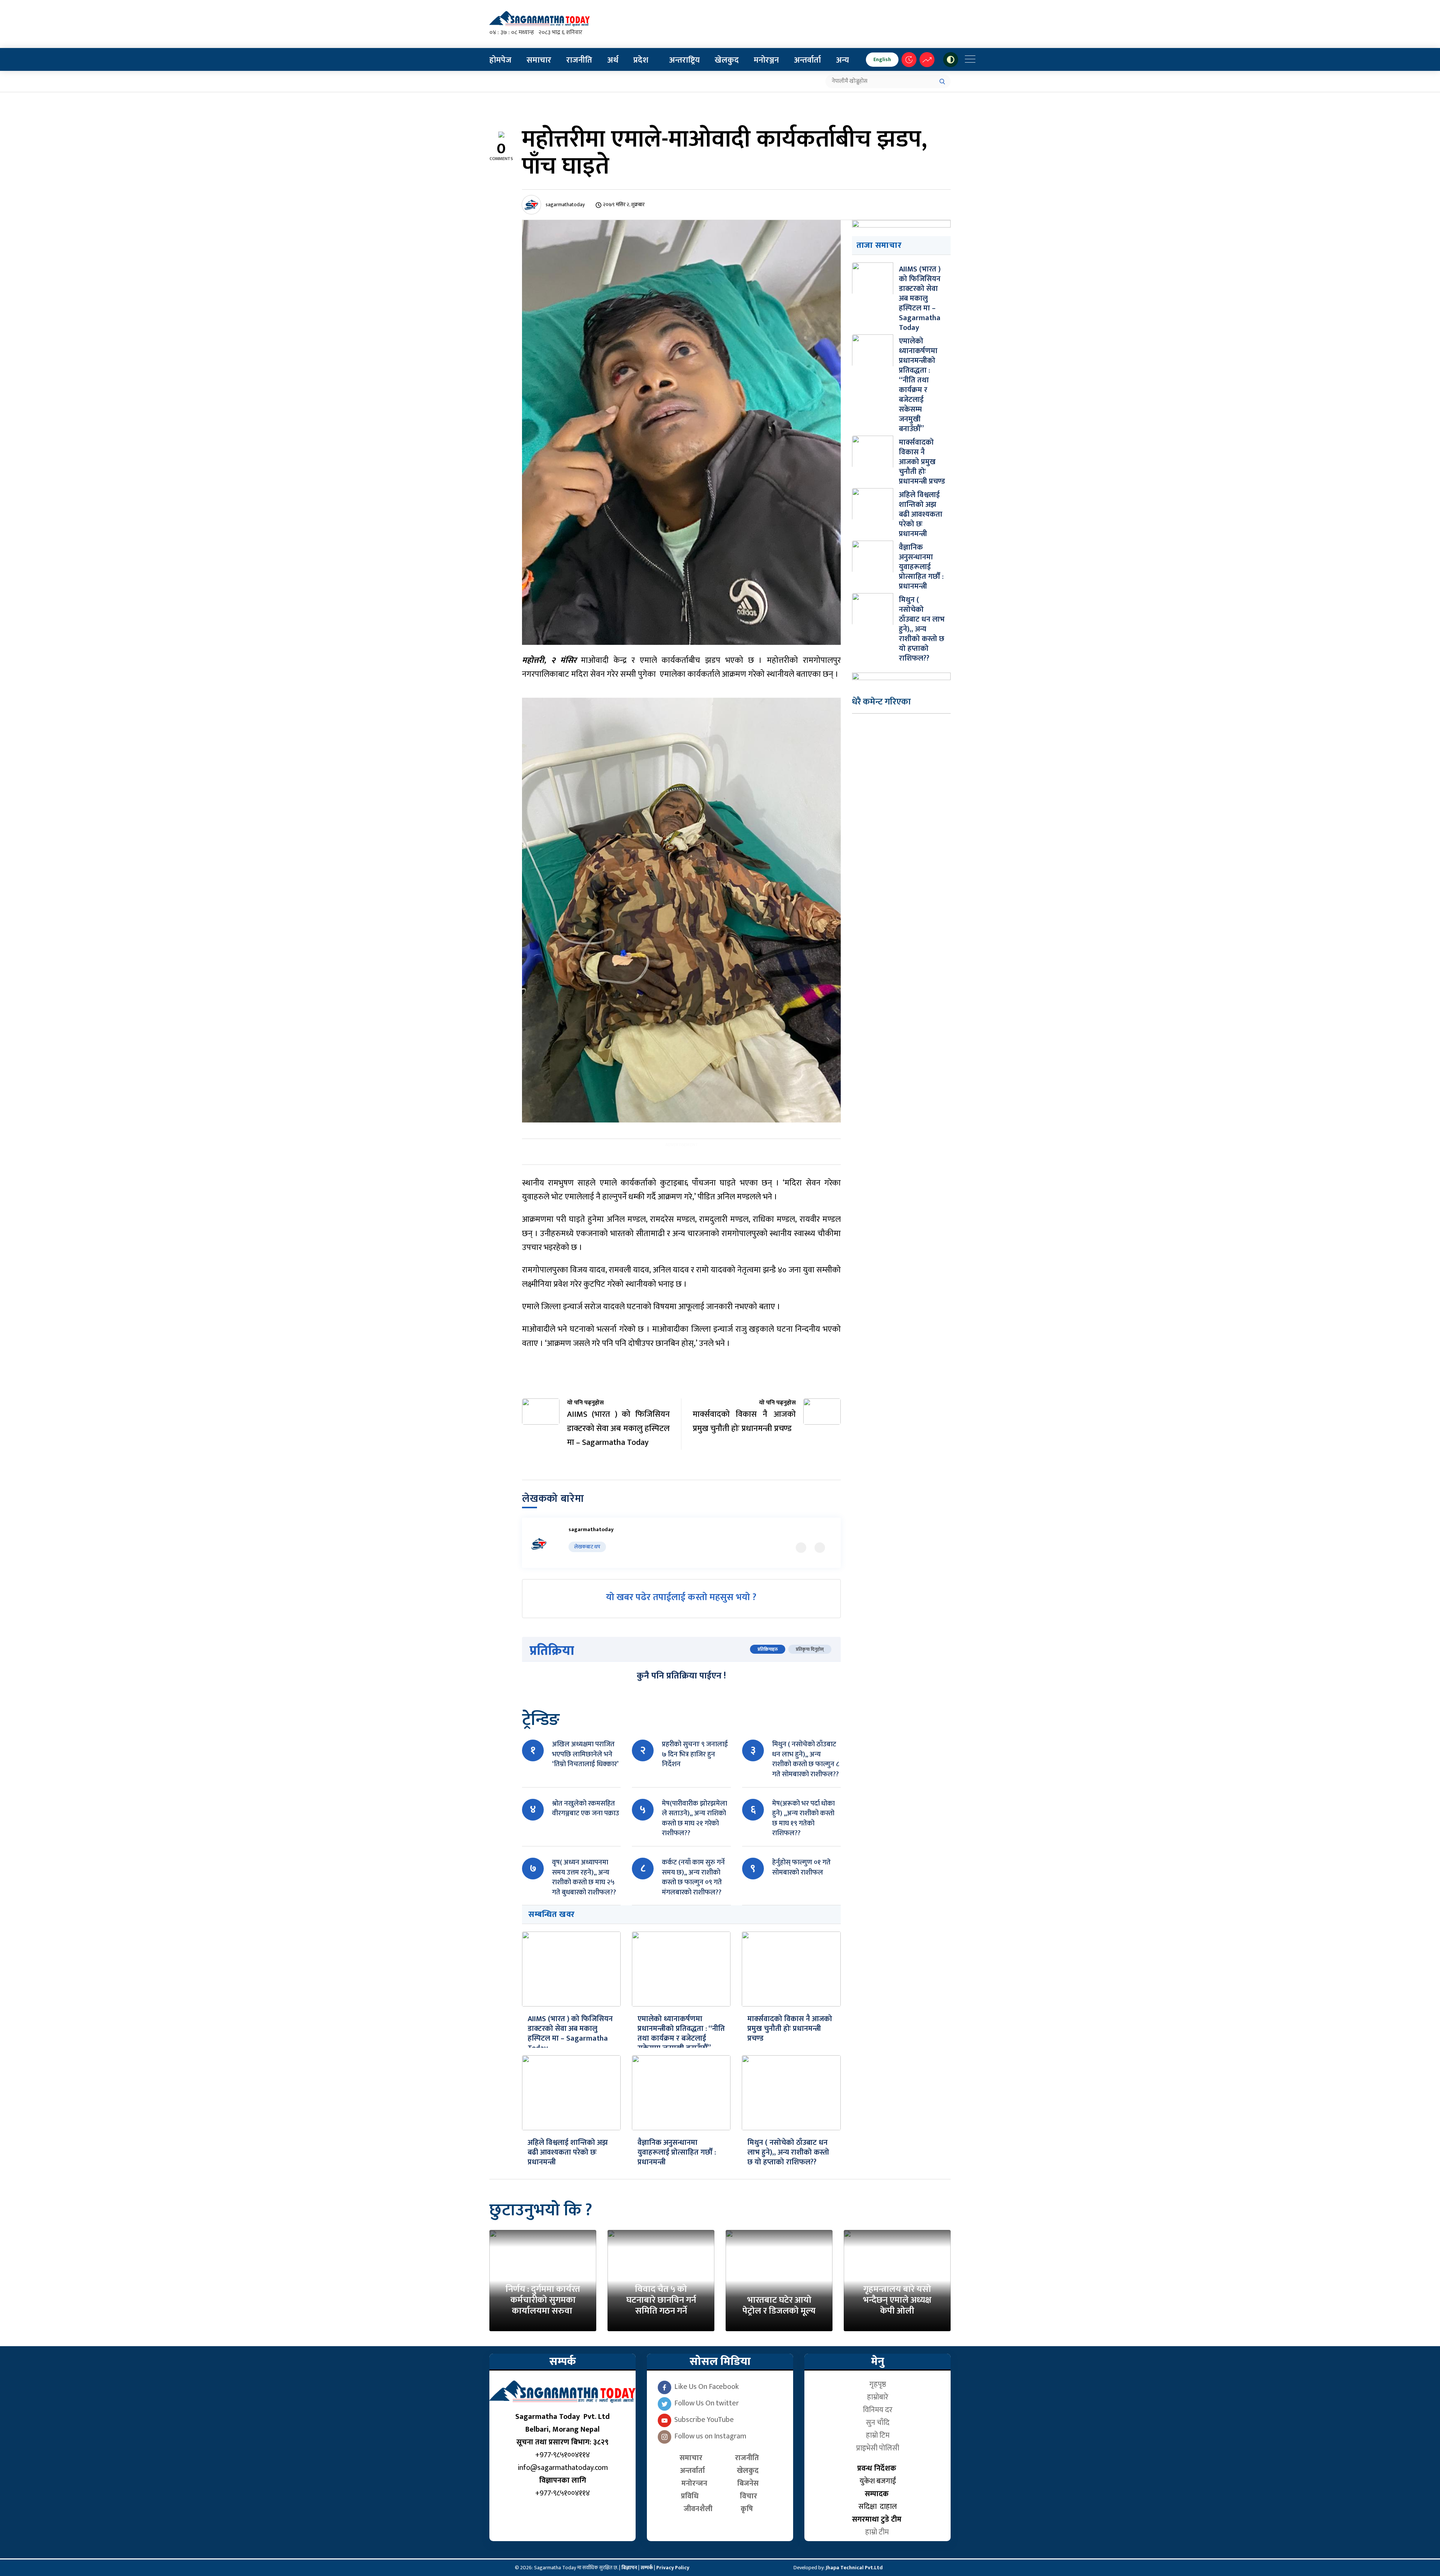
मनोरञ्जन (766, 60)
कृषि (749, 2509)
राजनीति (579, 60)
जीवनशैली (698, 2509)
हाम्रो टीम (878, 2532)
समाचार (539, 60)
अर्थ (613, 60)
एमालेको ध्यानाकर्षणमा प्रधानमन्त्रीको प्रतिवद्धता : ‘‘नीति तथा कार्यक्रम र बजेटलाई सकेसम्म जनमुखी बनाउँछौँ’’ (681, 2034)
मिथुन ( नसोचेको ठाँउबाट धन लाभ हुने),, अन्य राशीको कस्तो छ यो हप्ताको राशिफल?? (788, 2152)
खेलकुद (727, 60)
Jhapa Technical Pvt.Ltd (854, 2568)
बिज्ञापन (629, 2568)
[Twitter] (801, 1548)
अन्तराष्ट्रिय (684, 60)
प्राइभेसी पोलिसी (878, 2448)
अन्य (842, 60)
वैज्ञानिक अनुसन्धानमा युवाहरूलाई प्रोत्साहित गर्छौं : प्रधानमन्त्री (677, 2152)
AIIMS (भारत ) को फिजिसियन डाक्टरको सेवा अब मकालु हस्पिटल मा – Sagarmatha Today (570, 2034)
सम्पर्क (647, 2568)
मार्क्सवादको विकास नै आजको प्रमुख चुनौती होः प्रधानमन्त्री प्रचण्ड (790, 2029)
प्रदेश (641, 60)
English (882, 59)
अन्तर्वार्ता (807, 60)
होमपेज (500, 60)
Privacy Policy (673, 2568)
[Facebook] (820, 1548)
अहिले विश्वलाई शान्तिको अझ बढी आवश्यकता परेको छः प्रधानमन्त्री (568, 2152)
